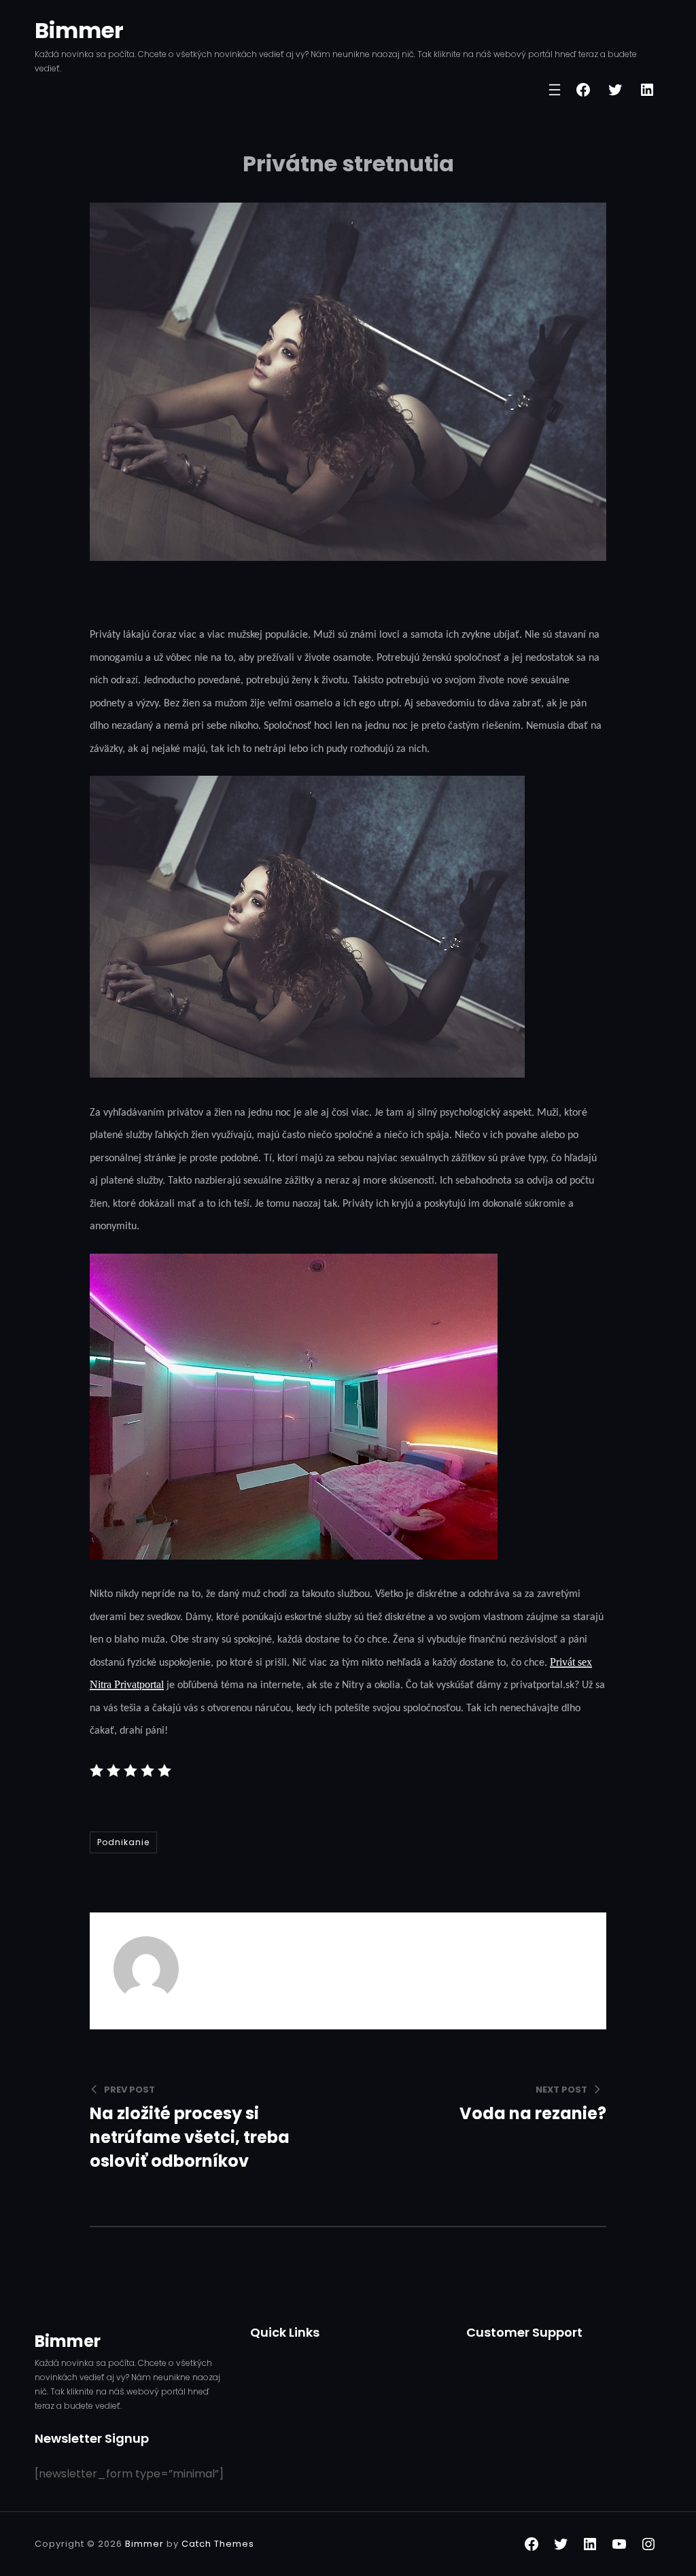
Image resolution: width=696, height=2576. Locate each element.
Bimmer (79, 30)
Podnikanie (123, 1842)
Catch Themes (218, 2544)
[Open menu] (555, 90)
